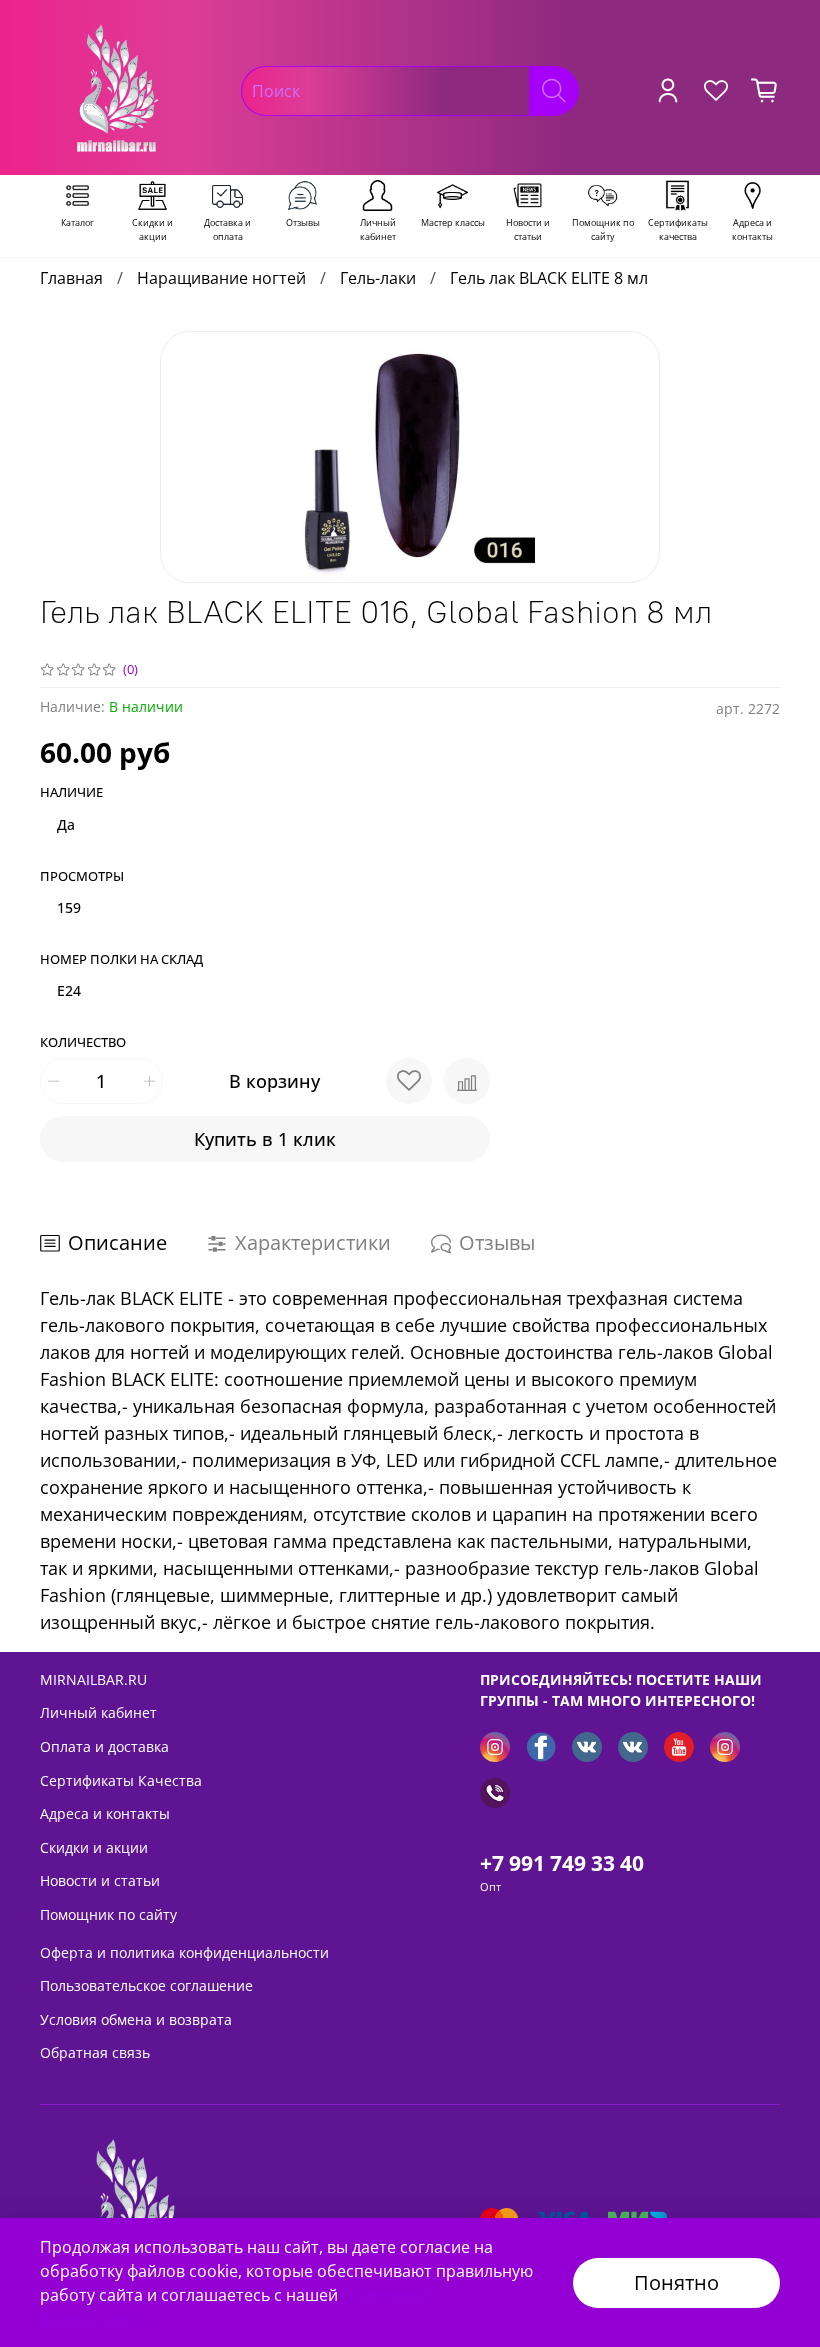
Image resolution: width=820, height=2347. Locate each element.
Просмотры (82, 877)
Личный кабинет (98, 1712)
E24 (69, 990)
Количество (83, 1043)
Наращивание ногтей (221, 278)
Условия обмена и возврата (136, 2019)
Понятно (676, 2282)
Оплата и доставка (104, 1746)
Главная (71, 278)
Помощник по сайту (108, 1914)
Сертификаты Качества (121, 1780)
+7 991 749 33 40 (562, 1863)
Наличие (71, 793)
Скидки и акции (94, 1847)
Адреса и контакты (105, 1813)
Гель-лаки (378, 278)
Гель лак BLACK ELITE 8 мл (549, 278)
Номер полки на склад (121, 960)
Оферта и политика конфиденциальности (184, 1952)
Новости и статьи (100, 1880)
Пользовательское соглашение (146, 1985)
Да (66, 824)
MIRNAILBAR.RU (93, 1679)
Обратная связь (95, 2052)
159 (69, 907)
